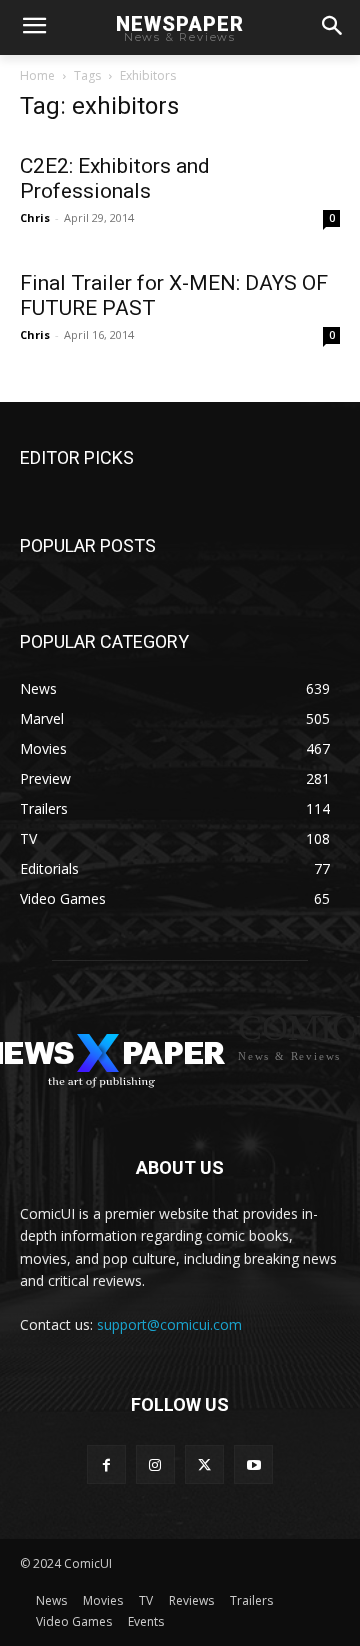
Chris (35, 217)
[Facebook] (106, 1464)
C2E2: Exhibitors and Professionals (115, 178)
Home (37, 75)
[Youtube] (253, 1464)
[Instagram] (155, 1464)
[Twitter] (204, 1464)
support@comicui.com (169, 1324)
